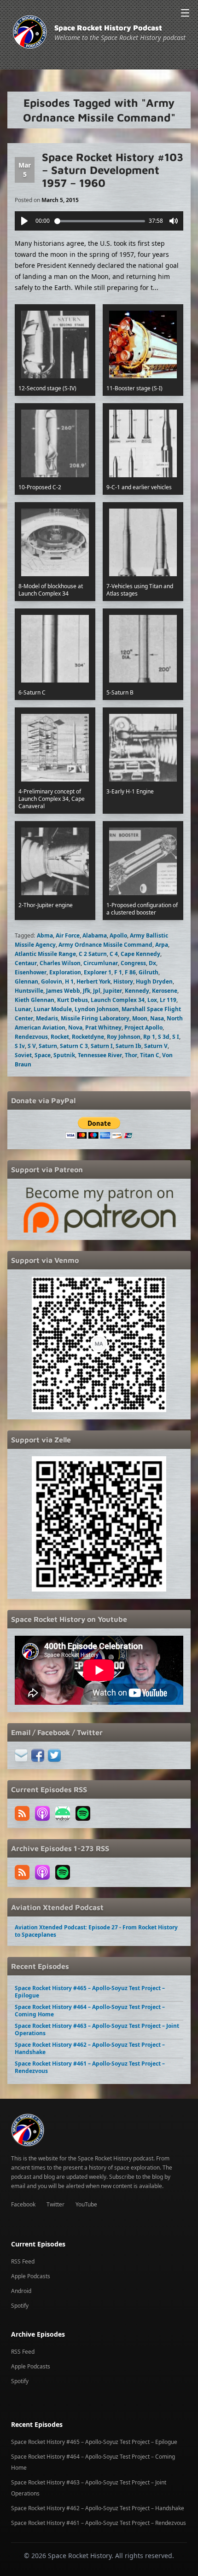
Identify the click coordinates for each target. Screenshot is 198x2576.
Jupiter (113, 991)
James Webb (63, 991)
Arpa (162, 945)
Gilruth (148, 972)
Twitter (55, 2204)
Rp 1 (149, 1037)
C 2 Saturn (93, 954)
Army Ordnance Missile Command (105, 945)
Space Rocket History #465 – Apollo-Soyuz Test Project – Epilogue (90, 1992)
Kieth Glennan (35, 1000)
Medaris (47, 1018)
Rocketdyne (88, 1037)
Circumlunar (101, 963)
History (123, 981)
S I (176, 1037)
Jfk (87, 991)
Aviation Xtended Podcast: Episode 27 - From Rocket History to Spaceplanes (96, 1931)
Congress (133, 963)
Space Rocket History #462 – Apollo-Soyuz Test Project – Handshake (90, 2048)
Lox (152, 1000)
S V (32, 1046)
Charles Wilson (60, 963)
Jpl (97, 991)
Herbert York (93, 981)
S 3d (164, 1037)
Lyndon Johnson (97, 1009)
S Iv (20, 1046)
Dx (152, 963)
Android (21, 2291)
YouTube (86, 2204)
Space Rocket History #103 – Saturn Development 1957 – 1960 (113, 170)
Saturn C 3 (74, 1046)
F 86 (130, 972)
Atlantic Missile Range (45, 954)
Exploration (65, 972)
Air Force (68, 935)
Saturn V (156, 1046)
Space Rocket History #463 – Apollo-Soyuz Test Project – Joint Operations (97, 2029)
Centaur (26, 963)
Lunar (23, 1009)
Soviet (23, 1055)
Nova (75, 1028)
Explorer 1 (98, 972)
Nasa (157, 1018)
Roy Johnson (124, 1037)
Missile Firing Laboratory (95, 1018)
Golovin (52, 981)
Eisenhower (31, 972)
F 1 (118, 972)
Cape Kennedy (140, 954)
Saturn (48, 1046)
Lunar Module (53, 1009)
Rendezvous (31, 1037)
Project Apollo (143, 1028)
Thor (131, 1055)
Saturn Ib (128, 1046)
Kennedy (137, 991)
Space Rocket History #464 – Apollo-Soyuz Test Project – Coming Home (90, 2011)
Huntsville (29, 991)
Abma (45, 935)
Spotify (20, 2306)
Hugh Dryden (154, 981)
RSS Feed (23, 2261)
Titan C (150, 1055)
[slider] (100, 221)
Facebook (23, 2204)
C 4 (114, 954)
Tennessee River (100, 1055)
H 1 (69, 981)
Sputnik (64, 1055)
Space (43, 1055)
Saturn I (102, 1046)
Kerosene (165, 991)
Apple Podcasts (31, 2276)
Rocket (60, 1037)
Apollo (118, 935)
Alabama (95, 935)
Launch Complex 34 (118, 1000)
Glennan (26, 981)
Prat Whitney (103, 1028)
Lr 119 (168, 1000)
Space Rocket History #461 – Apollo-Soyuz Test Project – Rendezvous (90, 2067)
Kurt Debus (73, 1000)
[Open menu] (185, 13)
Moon (140, 1018)
